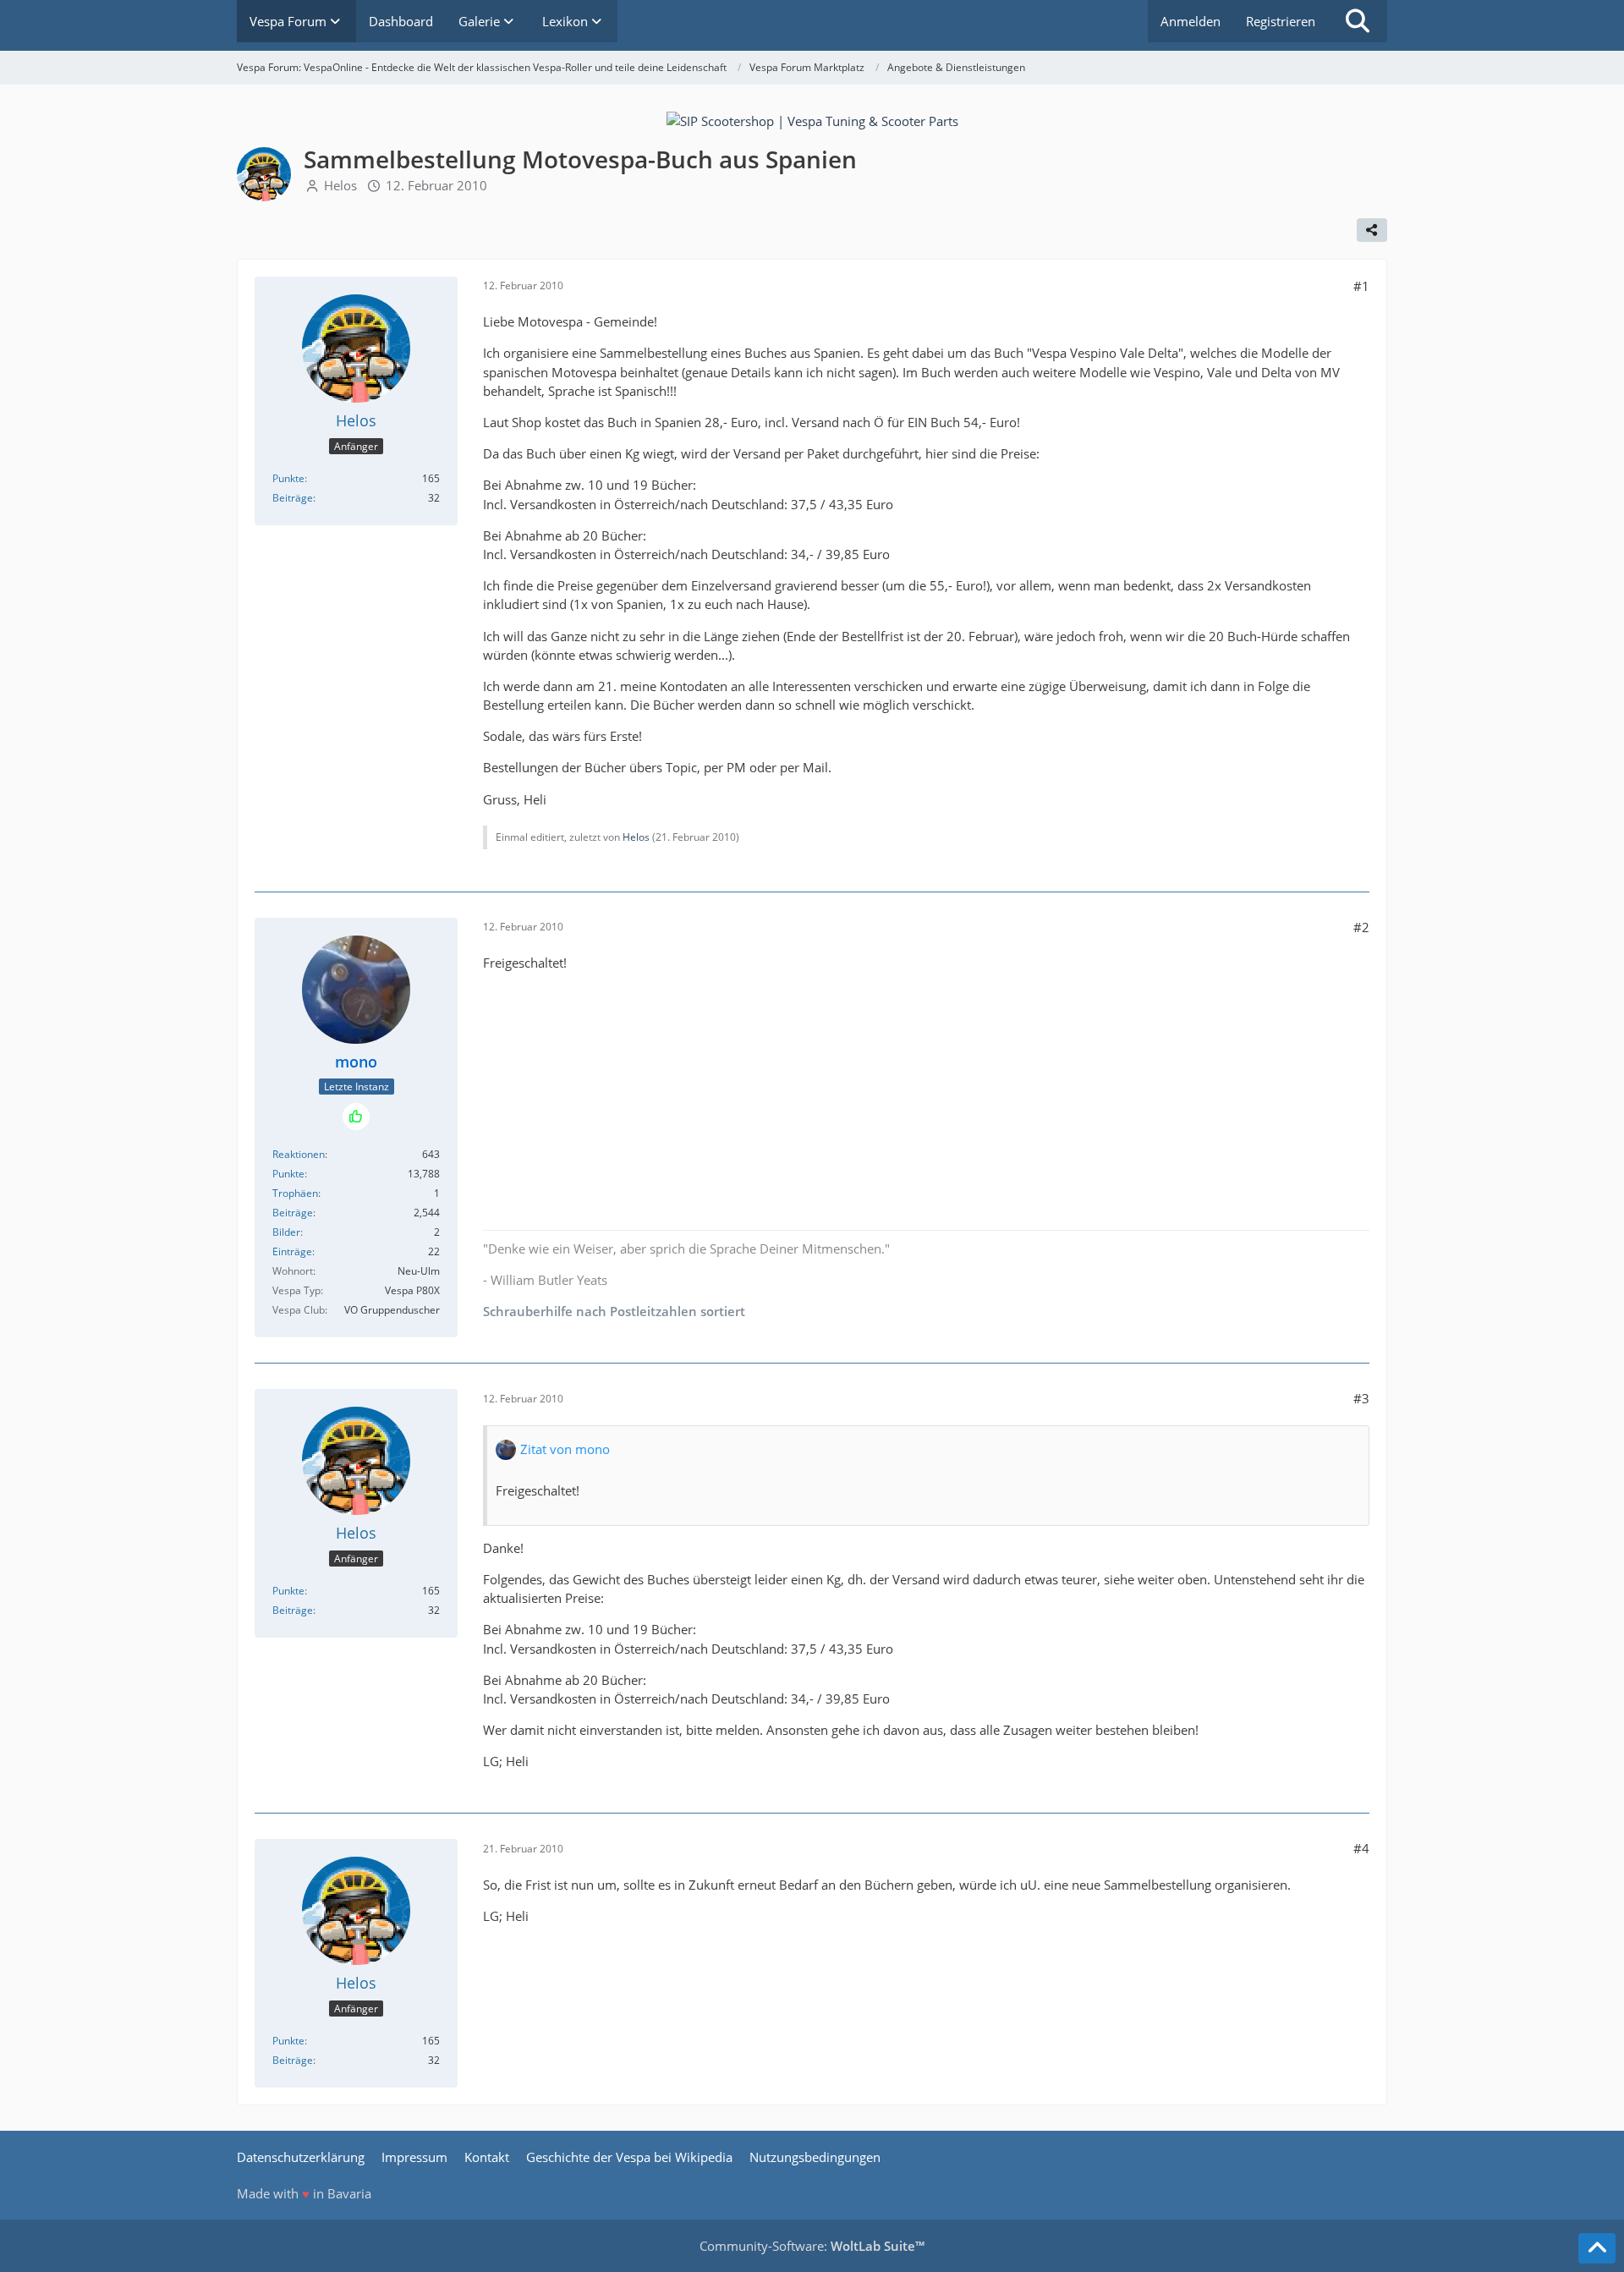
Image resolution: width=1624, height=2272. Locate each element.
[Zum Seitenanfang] (1597, 2248)
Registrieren (1281, 21)
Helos (340, 185)
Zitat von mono (565, 1449)
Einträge (292, 1251)
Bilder (286, 1232)
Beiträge (293, 498)
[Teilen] (1372, 230)
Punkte (288, 478)
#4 (1361, 1848)
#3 (1361, 1398)
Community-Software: (812, 2246)
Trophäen (295, 1193)
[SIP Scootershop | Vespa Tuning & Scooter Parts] (812, 119)
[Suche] (1358, 21)
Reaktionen (299, 1154)
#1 (1361, 286)
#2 (1361, 927)
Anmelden (1191, 21)
